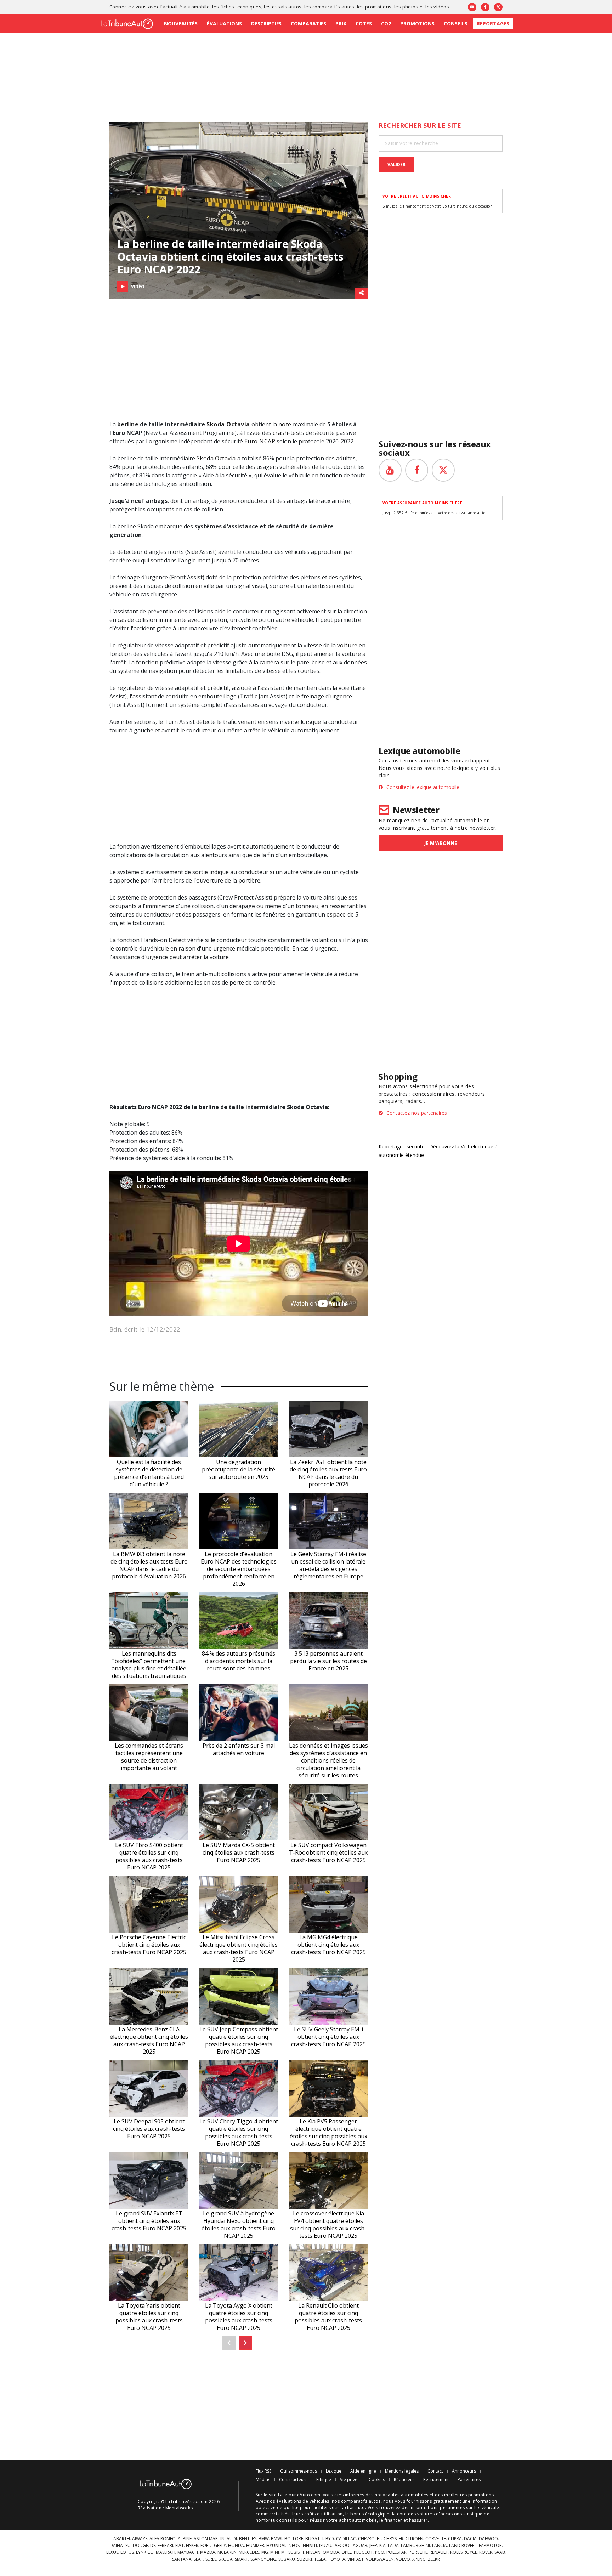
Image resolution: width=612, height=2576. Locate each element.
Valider (396, 164)
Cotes (364, 24)
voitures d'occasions (440, 2514)
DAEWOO (488, 2539)
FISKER (192, 2546)
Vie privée (350, 2480)
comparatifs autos (333, 7)
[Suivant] (245, 2343)
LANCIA (440, 2546)
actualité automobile (186, 7)
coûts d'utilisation (324, 2514)
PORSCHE (418, 2552)
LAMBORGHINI (415, 2546)
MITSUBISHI (293, 2552)
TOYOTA (337, 2559)
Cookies (377, 2480)
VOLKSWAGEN (380, 2559)
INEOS (294, 2546)
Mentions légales (402, 2471)
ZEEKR (434, 2559)
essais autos (287, 7)
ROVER (486, 2552)
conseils (288, 2520)
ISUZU (325, 2546)
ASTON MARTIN (209, 2539)
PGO (380, 2552)
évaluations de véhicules (303, 2501)
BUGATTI (314, 2539)
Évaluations (224, 24)
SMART (242, 2559)
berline (128, 424)
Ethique (324, 2480)
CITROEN (414, 2539)
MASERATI (166, 2552)
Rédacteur (404, 2480)
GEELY (220, 2546)
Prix (341, 24)
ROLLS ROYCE (464, 2552)
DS (153, 2546)
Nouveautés (181, 24)
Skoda (205, 458)
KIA (382, 2546)
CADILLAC (346, 2539)
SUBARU (287, 2559)
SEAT (199, 2559)
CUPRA (455, 2539)
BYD (330, 2539)
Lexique (334, 2471)
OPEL (347, 2552)
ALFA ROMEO (163, 2539)
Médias (263, 2480)
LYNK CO (145, 2552)
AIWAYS (140, 2539)
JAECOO (342, 2546)
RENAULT (439, 2552)
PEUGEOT (363, 2552)
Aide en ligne (363, 2471)
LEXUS (112, 2552)
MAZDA (208, 2552)
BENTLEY (248, 2539)
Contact (435, 2471)
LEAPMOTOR (489, 2546)
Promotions (417, 24)
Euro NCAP (260, 441)
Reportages (493, 24)
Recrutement (436, 2480)
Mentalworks (179, 2508)
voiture (347, 645)
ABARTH (122, 2539)
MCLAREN (227, 2552)
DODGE (140, 2546)
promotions (378, 7)
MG (265, 2552)
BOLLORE (294, 2539)
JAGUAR (359, 2546)
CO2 (386, 24)
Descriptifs (266, 24)
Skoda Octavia (228, 424)
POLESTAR (396, 2552)
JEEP (373, 2546)
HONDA (236, 2546)
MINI (275, 2552)
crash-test (287, 433)
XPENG (419, 2559)
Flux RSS (263, 2471)
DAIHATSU (120, 2546)
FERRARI (165, 2546)
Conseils (456, 24)
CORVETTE (436, 2539)
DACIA (470, 2539)
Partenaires (469, 2480)
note (285, 424)
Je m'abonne (441, 843)
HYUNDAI (276, 2546)
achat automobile (358, 2520)
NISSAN (313, 2552)
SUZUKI (305, 2559)
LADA (393, 2546)
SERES (211, 2559)
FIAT (180, 2546)
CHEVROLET (370, 2539)
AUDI (232, 2539)
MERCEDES (249, 2552)
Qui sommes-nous (299, 2471)
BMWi (277, 2539)
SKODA (226, 2559)
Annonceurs (464, 2471)
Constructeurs (293, 2480)
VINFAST (356, 2559)
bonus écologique (370, 2514)
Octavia (225, 458)
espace (336, 914)
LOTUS (127, 2552)
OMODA (331, 2552)
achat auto (354, 2507)
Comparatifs (308, 24)
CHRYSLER (393, 2539)
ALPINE (185, 2539)
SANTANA (182, 2559)
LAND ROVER (462, 2546)
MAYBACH (188, 2552)
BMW (264, 2539)
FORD (206, 2546)
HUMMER (255, 2546)
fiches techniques (241, 7)
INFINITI (309, 2546)
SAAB (500, 2552)
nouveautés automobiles (402, 2495)
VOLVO (403, 2559)
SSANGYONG (263, 2559)
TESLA (320, 2559)
